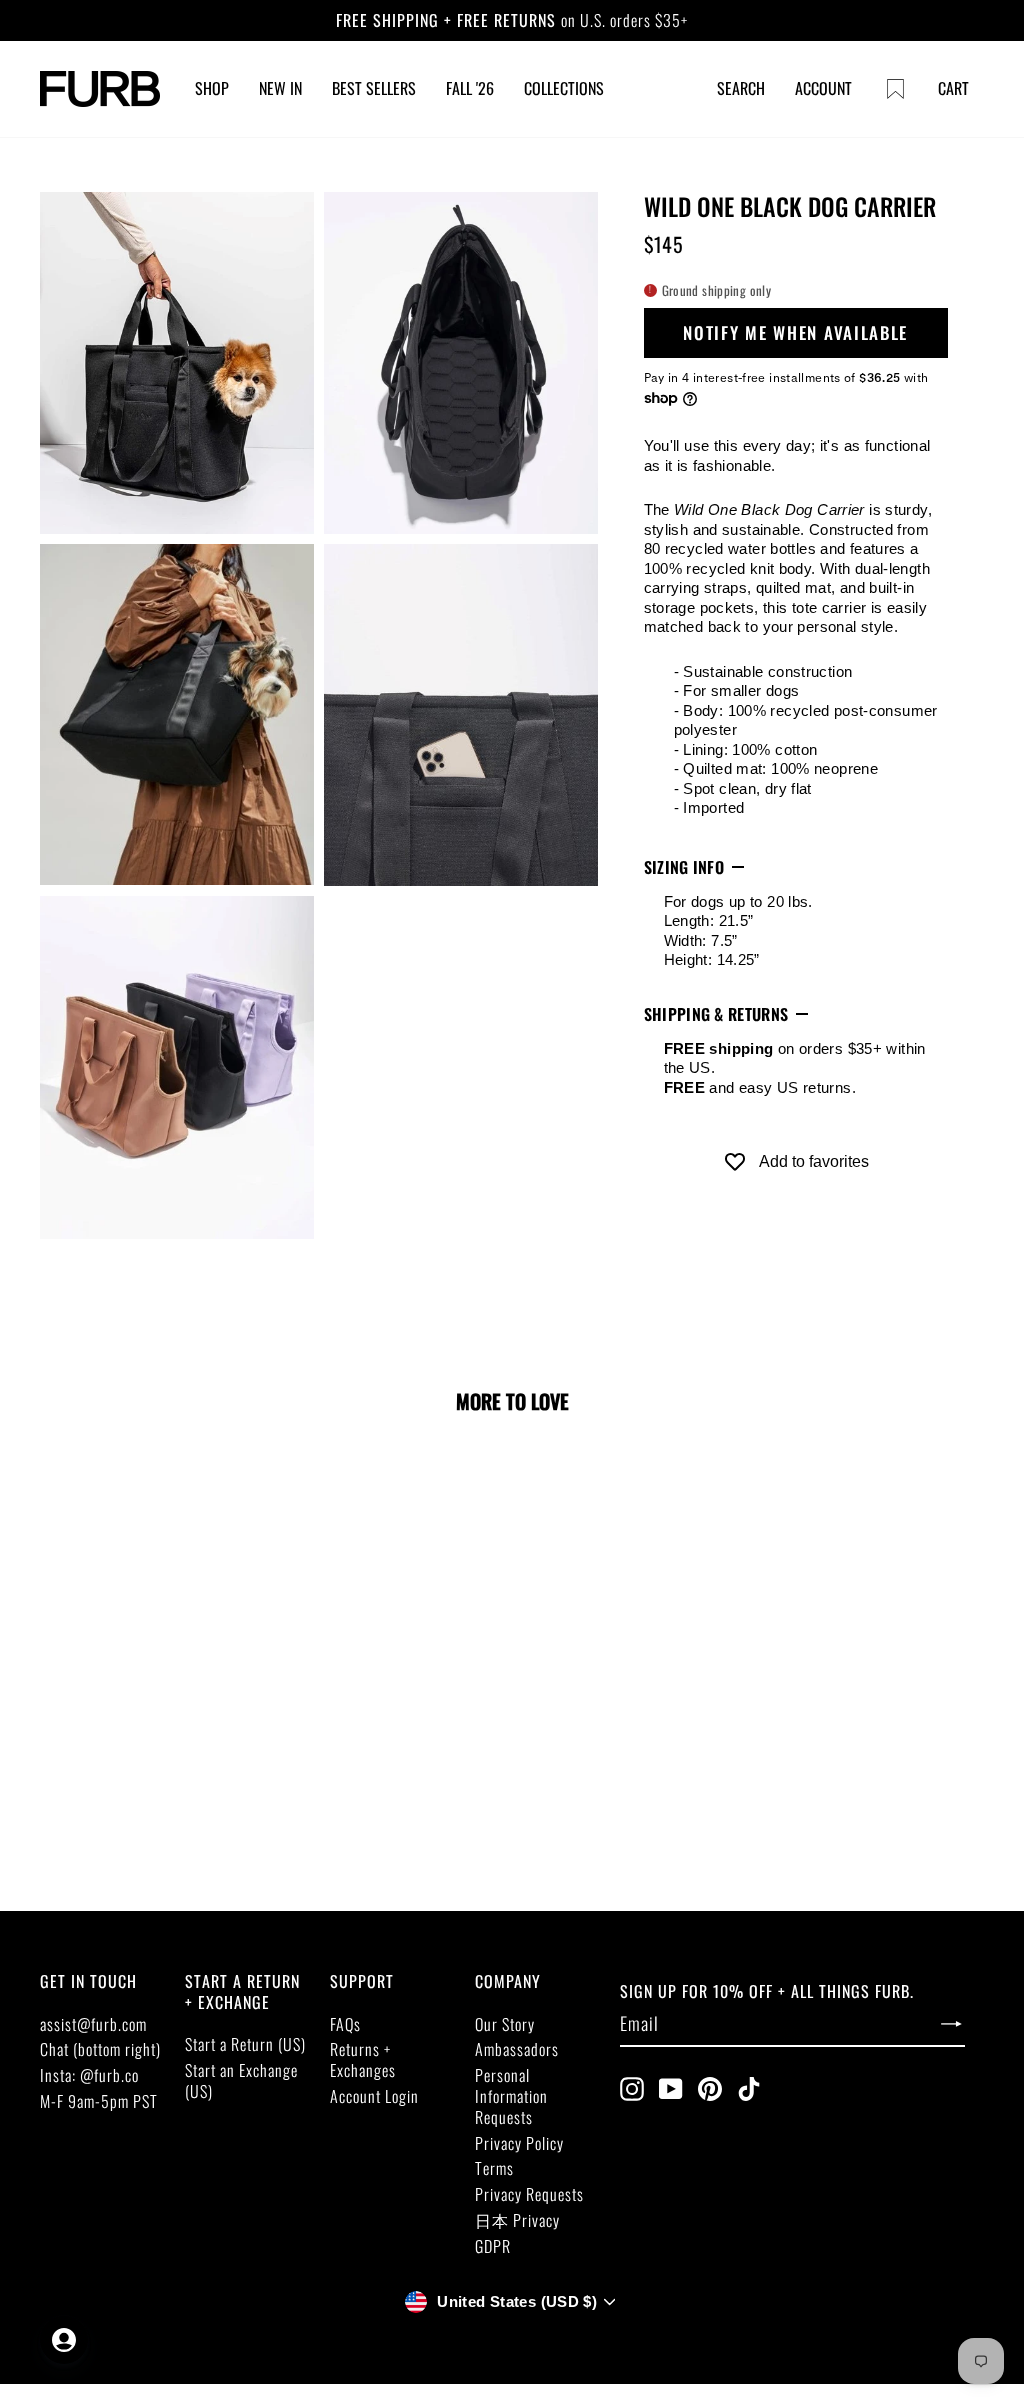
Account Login (374, 2096)
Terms (494, 2168)
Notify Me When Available (795, 332)
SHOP (212, 88)
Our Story (505, 2024)
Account (823, 88)
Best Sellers (374, 88)
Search (741, 88)
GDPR (493, 2246)
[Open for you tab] (64, 2340)
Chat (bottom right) (100, 2049)
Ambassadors (517, 2049)
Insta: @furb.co (89, 2075)
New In (280, 88)
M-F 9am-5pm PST (99, 2101)
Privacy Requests (529, 2194)
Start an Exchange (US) (241, 2080)
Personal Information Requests (511, 2096)
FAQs (345, 2024)
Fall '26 (470, 88)
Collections (564, 88)
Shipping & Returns (716, 1014)
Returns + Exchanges (363, 2059)
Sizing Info (684, 867)
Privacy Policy (519, 2143)
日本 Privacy (517, 2220)
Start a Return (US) (245, 2044)
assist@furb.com (93, 2024)
